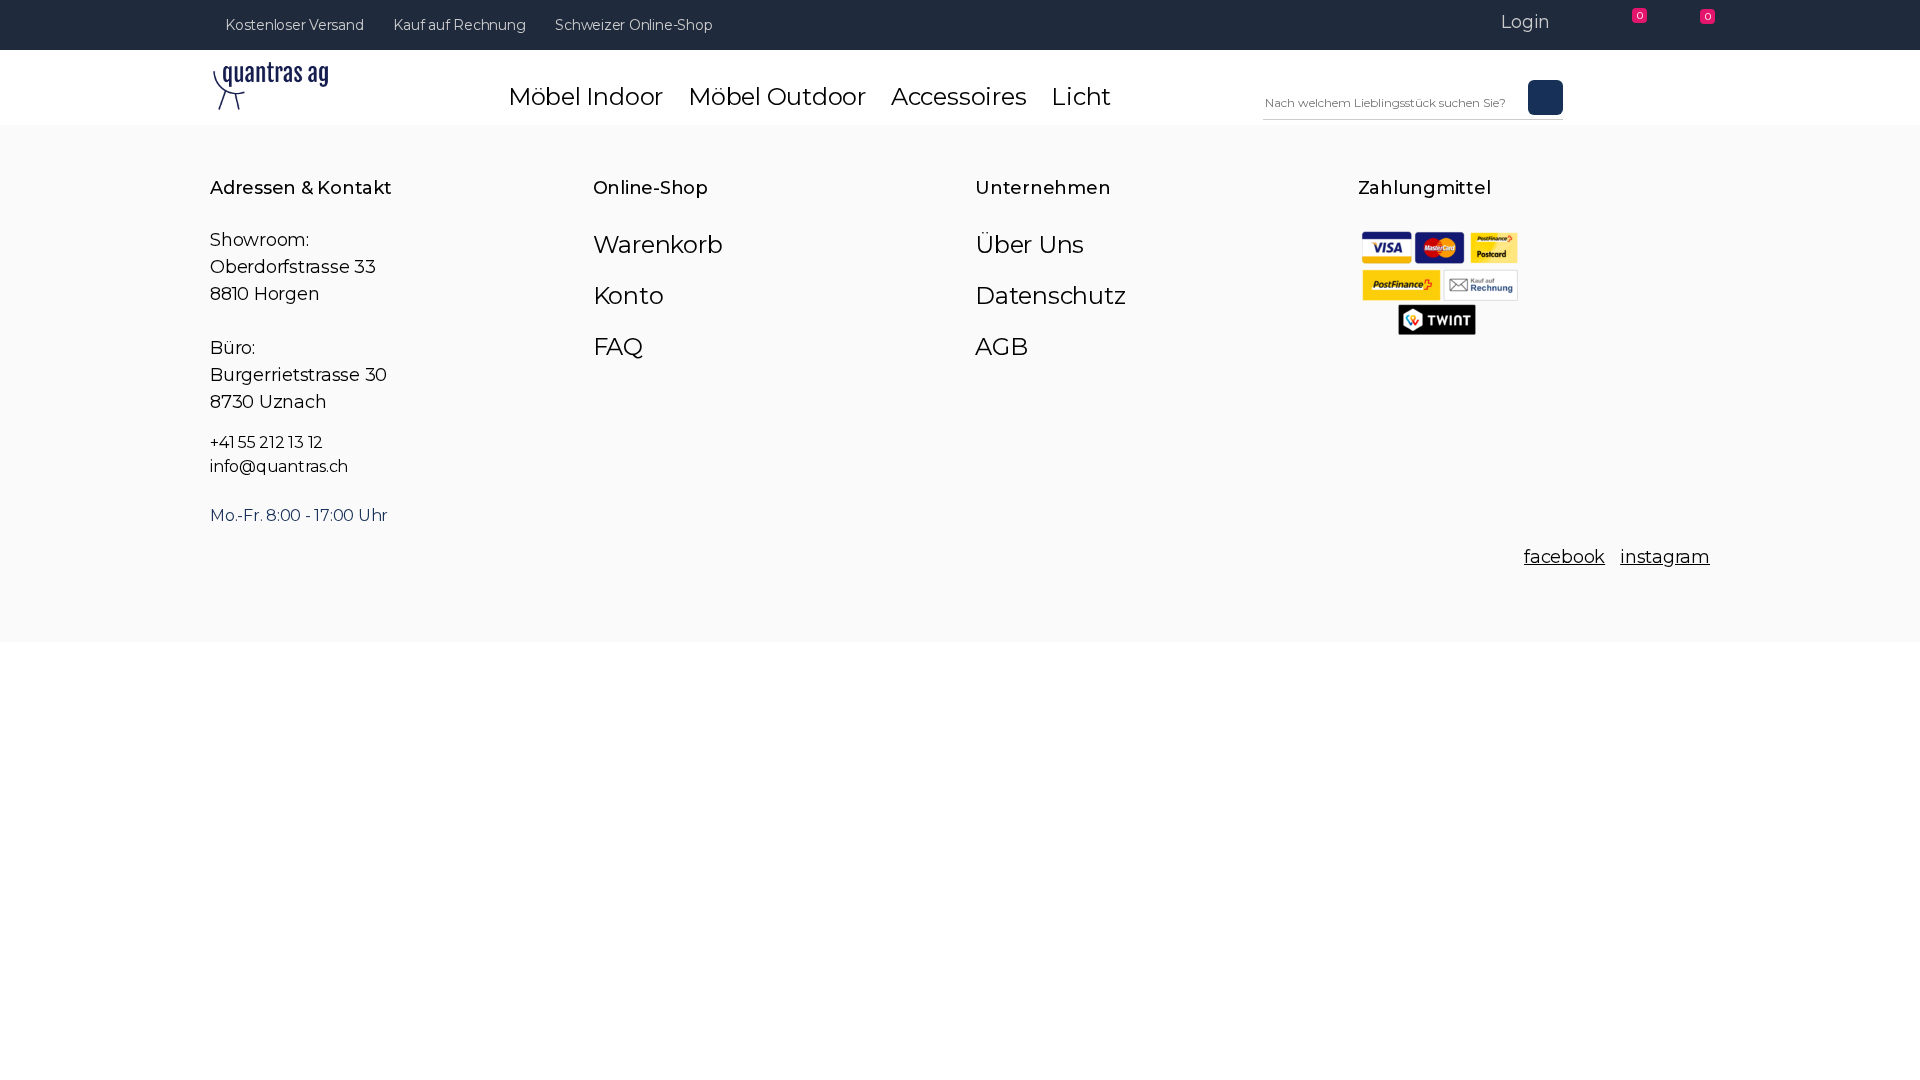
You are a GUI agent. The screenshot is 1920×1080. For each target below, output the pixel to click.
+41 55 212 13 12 (266, 442)
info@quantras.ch (279, 466)
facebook (1564, 557)
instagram (1665, 557)
